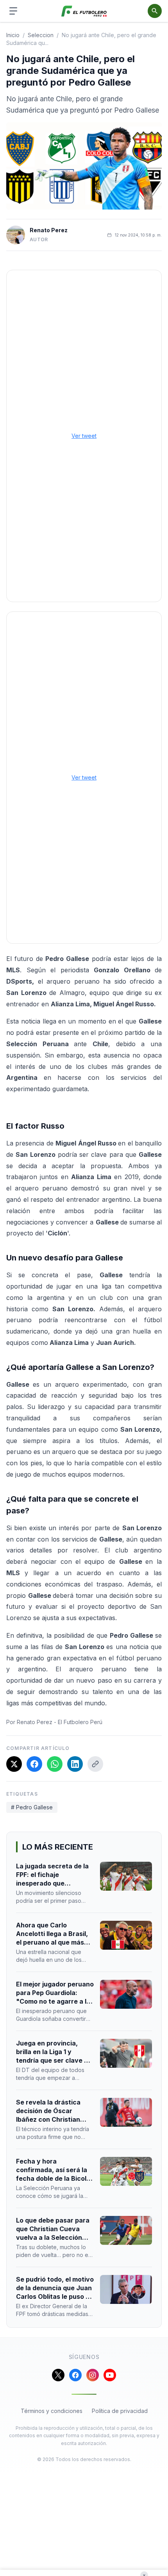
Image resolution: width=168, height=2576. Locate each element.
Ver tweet (84, 436)
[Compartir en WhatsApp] (55, 1764)
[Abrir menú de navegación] (13, 11)
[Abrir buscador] (155, 11)
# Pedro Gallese (32, 1807)
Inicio (13, 35)
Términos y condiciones (52, 2411)
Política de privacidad (120, 2411)
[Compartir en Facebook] (34, 1764)
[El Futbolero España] (84, 11)
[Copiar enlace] (95, 1764)
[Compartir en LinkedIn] (75, 1764)
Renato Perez (49, 230)
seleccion (41, 35)
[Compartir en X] (14, 1764)
